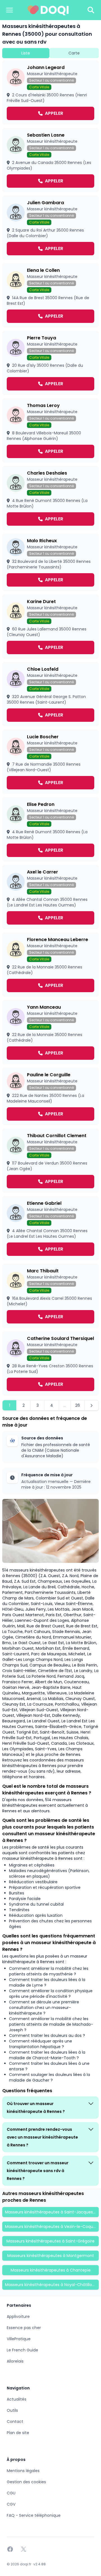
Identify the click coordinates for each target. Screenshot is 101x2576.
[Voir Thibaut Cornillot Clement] (50, 1161)
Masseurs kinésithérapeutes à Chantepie (51, 2270)
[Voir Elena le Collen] (50, 295)
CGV (11, 2504)
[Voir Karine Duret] (50, 627)
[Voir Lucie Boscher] (50, 762)
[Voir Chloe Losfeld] (50, 694)
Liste (26, 53)
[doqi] (48, 10)
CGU (11, 2493)
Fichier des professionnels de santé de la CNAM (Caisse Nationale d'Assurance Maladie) (56, 1450)
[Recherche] (91, 10)
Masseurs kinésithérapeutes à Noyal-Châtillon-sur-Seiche (52, 2285)
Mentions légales (23, 2471)
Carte (74, 53)
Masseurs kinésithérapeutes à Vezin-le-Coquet (51, 2227)
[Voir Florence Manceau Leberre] (50, 965)
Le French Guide (22, 2350)
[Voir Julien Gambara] (50, 228)
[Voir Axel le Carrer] (50, 897)
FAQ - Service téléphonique (34, 2515)
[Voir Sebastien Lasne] (50, 160)
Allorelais (15, 2361)
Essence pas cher (24, 2328)
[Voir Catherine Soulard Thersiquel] (50, 1363)
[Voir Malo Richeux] (50, 562)
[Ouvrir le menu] (10, 10)
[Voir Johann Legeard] (50, 92)
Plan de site (18, 2433)
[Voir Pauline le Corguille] (50, 1096)
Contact (15, 2422)
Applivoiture (18, 2317)
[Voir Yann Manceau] (50, 1032)
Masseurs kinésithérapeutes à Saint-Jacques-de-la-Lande (52, 2212)
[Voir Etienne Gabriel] (50, 1228)
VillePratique (19, 2339)
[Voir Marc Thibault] (50, 1296)
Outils (12, 2410)
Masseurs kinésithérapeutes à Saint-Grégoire (50, 2241)
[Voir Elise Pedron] (50, 829)
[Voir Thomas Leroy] (50, 430)
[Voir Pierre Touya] (50, 363)
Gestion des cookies (26, 2482)
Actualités (17, 2399)
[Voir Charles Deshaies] (50, 498)
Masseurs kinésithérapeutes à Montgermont (51, 2256)
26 (78, 1405)
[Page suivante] (92, 1405)
